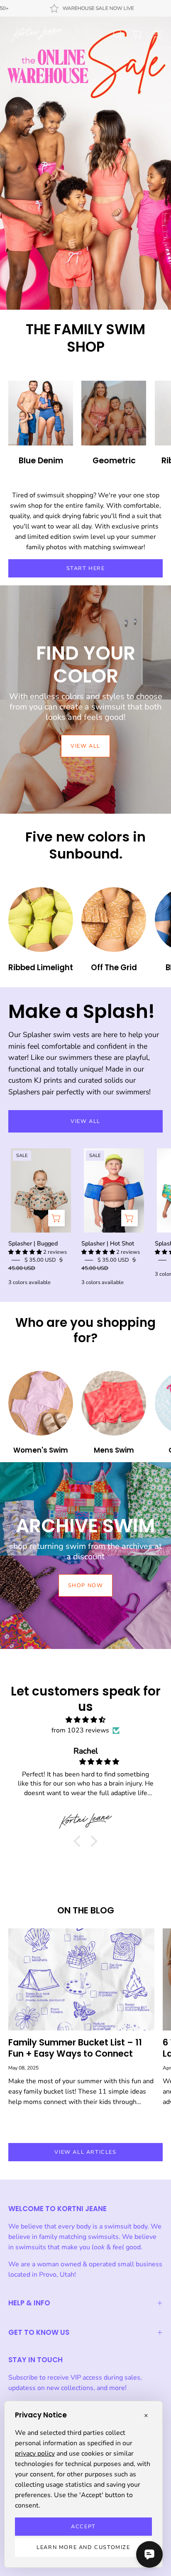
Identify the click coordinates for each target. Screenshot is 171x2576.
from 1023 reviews (80, 1730)
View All (85, 1121)
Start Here (86, 568)
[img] (85, 1720)
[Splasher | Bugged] (56, 1218)
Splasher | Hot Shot (108, 1243)
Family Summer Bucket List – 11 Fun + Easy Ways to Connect (75, 2048)
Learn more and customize (83, 2547)
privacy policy (35, 2454)
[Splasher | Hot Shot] (129, 1218)
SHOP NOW (86, 1585)
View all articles (85, 2152)
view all (85, 746)
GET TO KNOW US (39, 2332)
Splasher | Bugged (33, 1243)
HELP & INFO (29, 2303)
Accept (83, 2527)
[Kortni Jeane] (37, 34)
